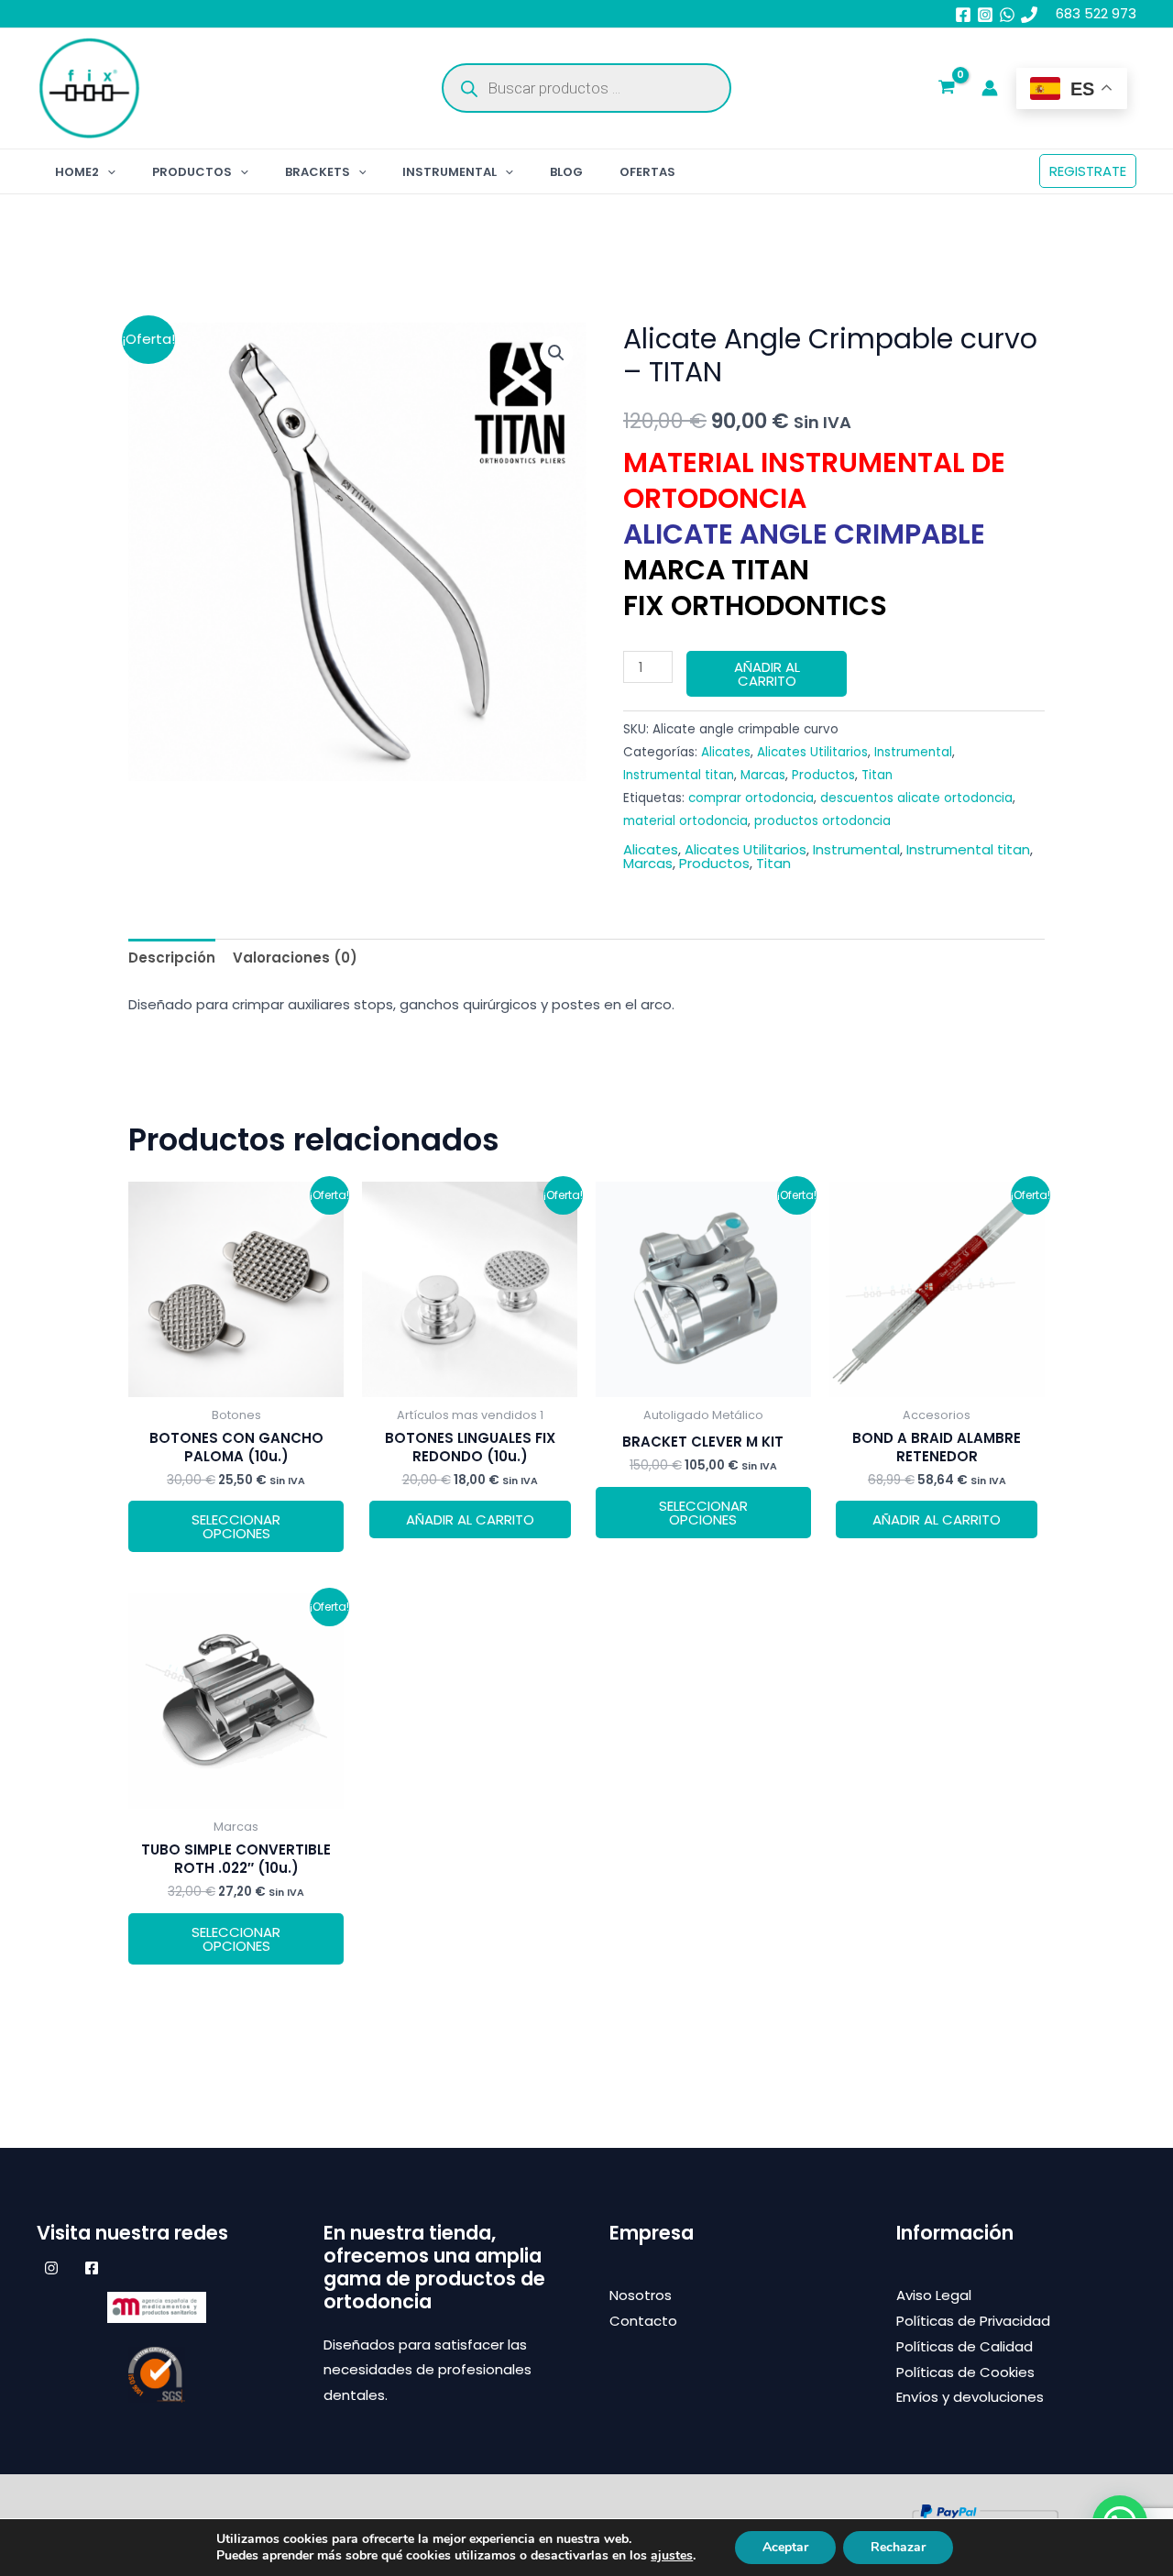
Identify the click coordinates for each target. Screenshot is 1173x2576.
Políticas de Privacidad (973, 2321)
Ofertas (647, 172)
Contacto (643, 2321)
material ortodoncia (685, 821)
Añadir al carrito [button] (470, 1519)
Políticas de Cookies (965, 2372)
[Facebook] (963, 15)
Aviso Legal (934, 2295)
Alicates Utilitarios (812, 752)
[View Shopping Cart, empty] (947, 89)
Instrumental (449, 172)
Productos (192, 172)
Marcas (763, 775)
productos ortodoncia (822, 821)
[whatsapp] (1007, 15)
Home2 (77, 172)
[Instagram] (985, 15)
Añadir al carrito (767, 674)
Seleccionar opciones (236, 1526)
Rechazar (898, 2547)
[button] (107, 172)
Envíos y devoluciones (970, 2397)
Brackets (318, 172)
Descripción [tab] (172, 958)
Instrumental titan (679, 775)
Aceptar (785, 2547)
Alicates (726, 752)
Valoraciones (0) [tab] (295, 958)
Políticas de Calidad (965, 2346)
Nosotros (641, 2295)
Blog (566, 172)
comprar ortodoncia (751, 798)
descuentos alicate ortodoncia (916, 798)
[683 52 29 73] (1029, 15)
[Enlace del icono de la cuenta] (990, 88)
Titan (877, 775)
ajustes (672, 2556)
